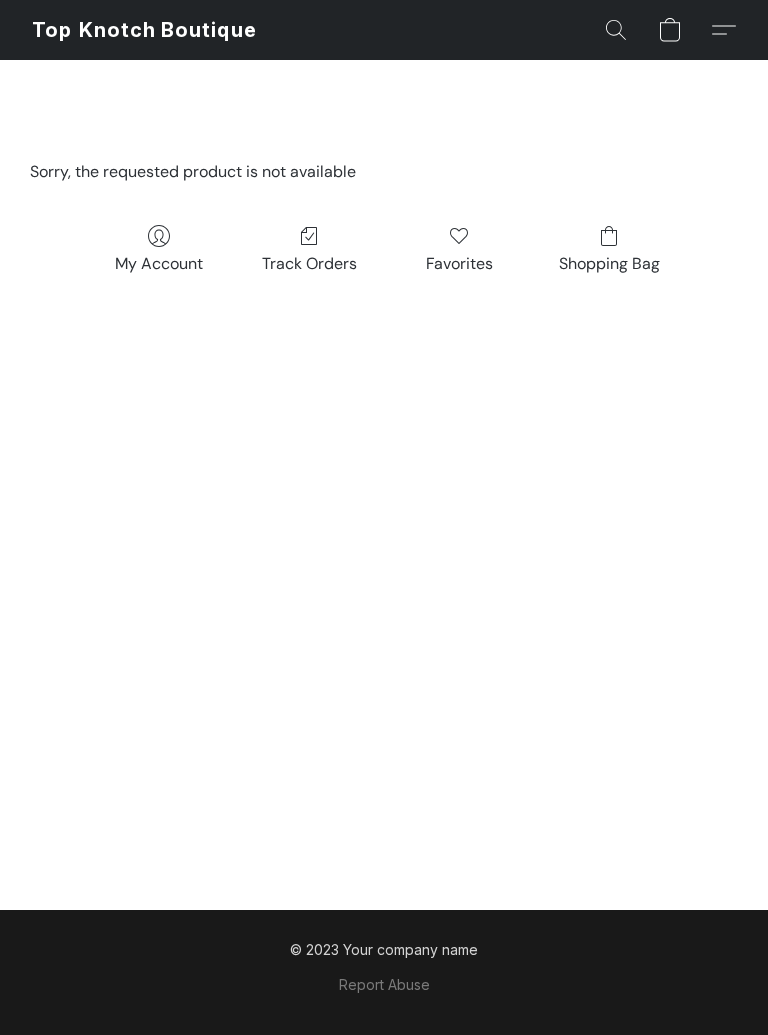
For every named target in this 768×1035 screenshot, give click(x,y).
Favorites (459, 263)
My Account (159, 263)
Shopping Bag (609, 263)
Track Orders (309, 263)
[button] (144, 30)
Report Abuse (384, 984)
